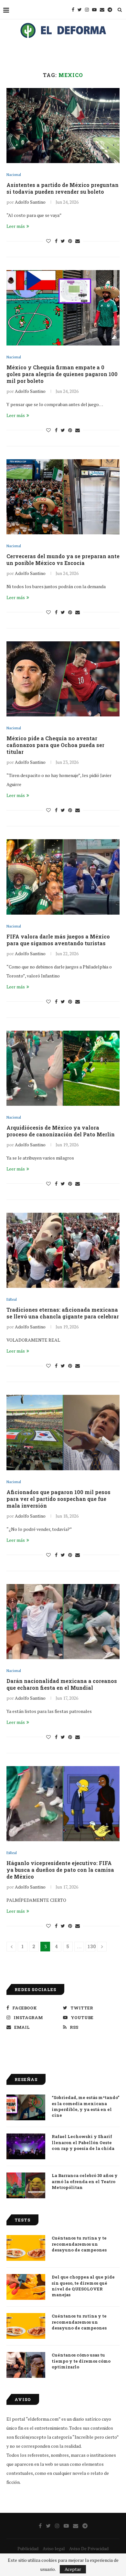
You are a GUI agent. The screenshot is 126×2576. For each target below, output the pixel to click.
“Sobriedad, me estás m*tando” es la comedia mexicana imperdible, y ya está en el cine (85, 2106)
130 (91, 1946)
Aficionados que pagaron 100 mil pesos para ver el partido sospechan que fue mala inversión (58, 1499)
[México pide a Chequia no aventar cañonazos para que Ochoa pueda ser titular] (63, 679)
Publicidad (28, 2548)
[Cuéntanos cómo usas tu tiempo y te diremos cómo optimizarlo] (26, 2365)
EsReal (12, 1300)
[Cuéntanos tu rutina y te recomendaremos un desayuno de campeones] (26, 2248)
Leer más (16, 226)
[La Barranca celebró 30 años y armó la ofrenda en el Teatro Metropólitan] (26, 2185)
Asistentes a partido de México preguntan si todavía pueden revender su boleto (63, 188)
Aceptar (73, 2569)
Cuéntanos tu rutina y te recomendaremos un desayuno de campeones (79, 2244)
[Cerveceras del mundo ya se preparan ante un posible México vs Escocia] (63, 497)
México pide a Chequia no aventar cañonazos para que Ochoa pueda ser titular (55, 745)
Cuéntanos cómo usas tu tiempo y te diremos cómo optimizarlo (81, 2361)
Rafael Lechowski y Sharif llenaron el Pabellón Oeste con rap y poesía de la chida (83, 2142)
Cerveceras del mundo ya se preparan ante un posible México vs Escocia (63, 559)
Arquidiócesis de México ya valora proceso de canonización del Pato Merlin (61, 1131)
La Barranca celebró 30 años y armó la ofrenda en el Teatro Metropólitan (85, 2181)
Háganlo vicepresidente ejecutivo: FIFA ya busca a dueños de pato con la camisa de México (60, 1870)
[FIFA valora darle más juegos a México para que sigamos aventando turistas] (63, 877)
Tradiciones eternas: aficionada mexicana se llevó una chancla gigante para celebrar (63, 1313)
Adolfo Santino (30, 202)
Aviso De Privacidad (89, 2548)
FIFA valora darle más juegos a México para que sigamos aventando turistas (58, 940)
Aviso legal (54, 2548)
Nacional (14, 175)
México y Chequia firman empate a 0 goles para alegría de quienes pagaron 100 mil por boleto (62, 374)
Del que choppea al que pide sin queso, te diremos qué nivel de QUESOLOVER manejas (83, 2286)
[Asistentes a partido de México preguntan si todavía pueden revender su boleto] (63, 126)
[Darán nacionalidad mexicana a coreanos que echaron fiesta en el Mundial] (63, 1622)
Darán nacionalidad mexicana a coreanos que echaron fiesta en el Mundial (62, 1684)
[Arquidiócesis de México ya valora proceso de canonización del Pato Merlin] (63, 1068)
